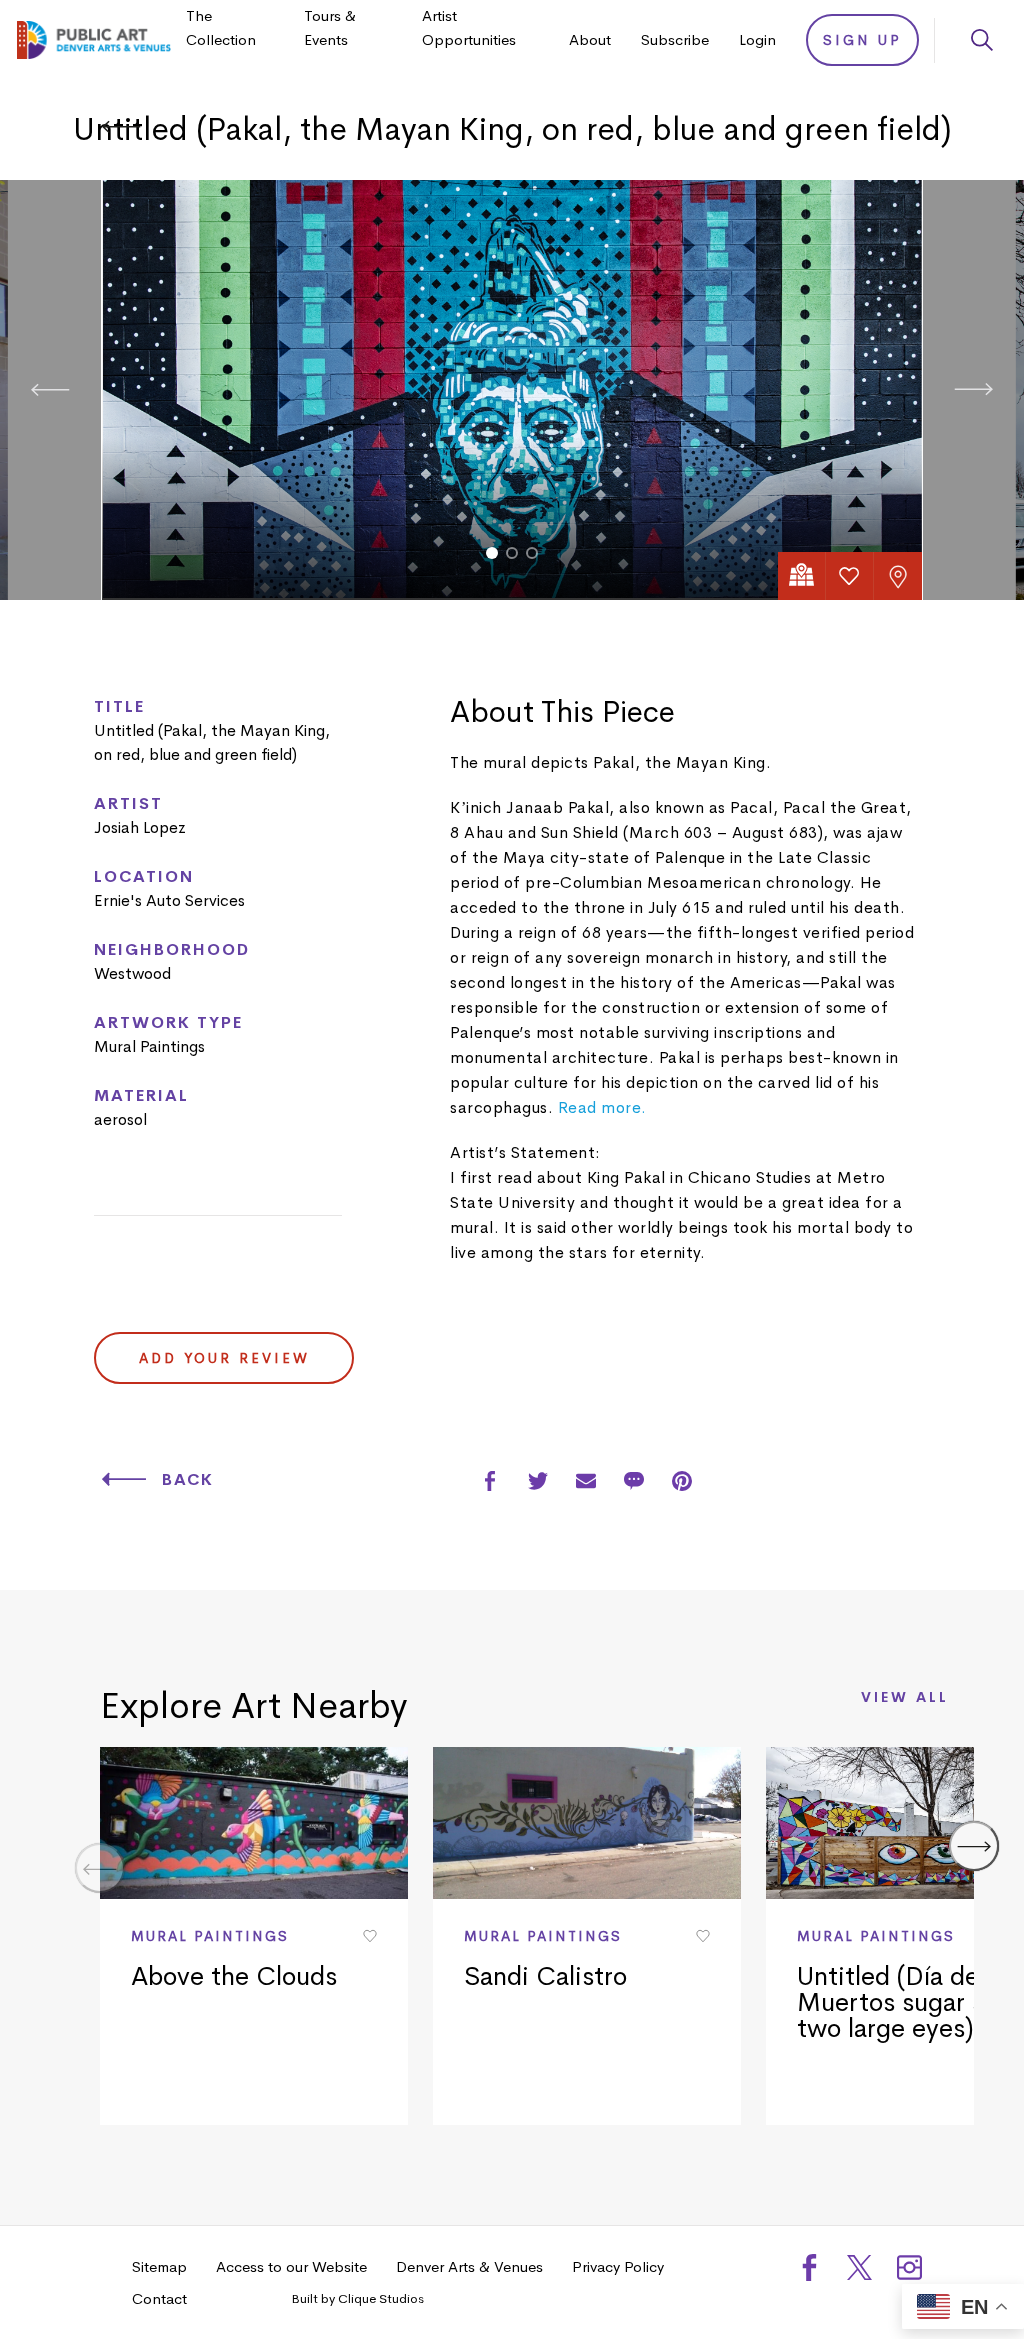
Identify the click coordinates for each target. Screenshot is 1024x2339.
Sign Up (862, 40)
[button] (492, 553)
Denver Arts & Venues (469, 2266)
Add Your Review (224, 1358)
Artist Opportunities (469, 27)
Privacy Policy (618, 2266)
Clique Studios (381, 2298)
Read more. (602, 1107)
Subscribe (675, 39)
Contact (159, 2298)
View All (905, 1698)
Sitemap (159, 2266)
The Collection (221, 27)
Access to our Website (291, 2266)
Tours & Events (330, 27)
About (590, 39)
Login (757, 39)
